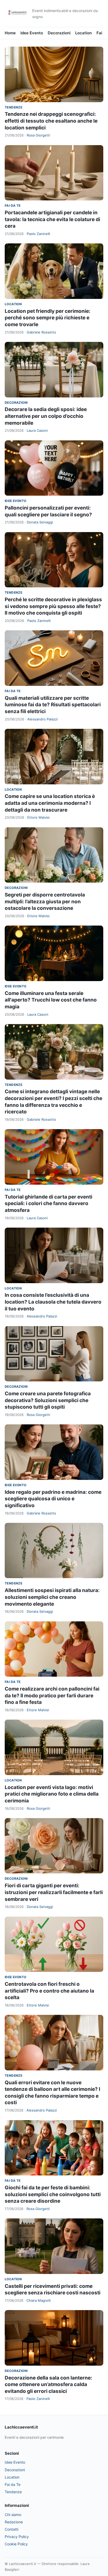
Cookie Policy (16, 2544)
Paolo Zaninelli (38, 234)
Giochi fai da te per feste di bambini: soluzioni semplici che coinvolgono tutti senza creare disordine (53, 2194)
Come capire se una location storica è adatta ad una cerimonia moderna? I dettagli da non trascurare (50, 803)
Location (83, 33)
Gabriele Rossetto (41, 332)
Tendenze (13, 107)
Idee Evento (32, 33)
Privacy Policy (17, 2537)
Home (10, 33)
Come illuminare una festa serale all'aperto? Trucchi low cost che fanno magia (51, 1000)
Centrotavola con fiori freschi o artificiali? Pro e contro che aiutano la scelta (49, 1991)
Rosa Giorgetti (38, 135)
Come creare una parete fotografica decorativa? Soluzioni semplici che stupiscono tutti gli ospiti (48, 1400)
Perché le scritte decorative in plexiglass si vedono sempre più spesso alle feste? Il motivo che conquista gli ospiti (53, 606)
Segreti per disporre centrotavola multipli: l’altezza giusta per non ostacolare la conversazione (45, 901)
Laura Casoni (37, 430)
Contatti (12, 2529)
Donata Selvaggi (40, 522)
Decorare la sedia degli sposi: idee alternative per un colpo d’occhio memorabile (46, 416)
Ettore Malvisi (38, 817)
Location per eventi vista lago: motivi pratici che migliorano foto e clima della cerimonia (52, 1794)
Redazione (14, 2522)
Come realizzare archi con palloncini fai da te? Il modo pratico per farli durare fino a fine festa (52, 1696)
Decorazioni (59, 33)
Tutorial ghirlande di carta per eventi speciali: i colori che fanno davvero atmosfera (48, 1204)
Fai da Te (13, 206)
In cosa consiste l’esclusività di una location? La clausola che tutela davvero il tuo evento (53, 1302)
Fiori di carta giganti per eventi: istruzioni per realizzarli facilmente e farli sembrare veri (54, 1892)
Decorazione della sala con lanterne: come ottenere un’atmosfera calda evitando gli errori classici (48, 2384)
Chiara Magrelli (39, 2300)
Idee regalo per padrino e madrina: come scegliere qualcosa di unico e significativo (53, 1499)
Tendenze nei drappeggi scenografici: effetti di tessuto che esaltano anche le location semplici (51, 121)
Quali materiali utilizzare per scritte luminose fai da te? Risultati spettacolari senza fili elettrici (53, 705)
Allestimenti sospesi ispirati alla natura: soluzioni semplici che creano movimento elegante (52, 1597)
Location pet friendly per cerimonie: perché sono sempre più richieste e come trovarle (48, 318)
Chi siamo (13, 2515)
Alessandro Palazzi (42, 719)
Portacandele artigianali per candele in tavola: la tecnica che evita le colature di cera (52, 219)
